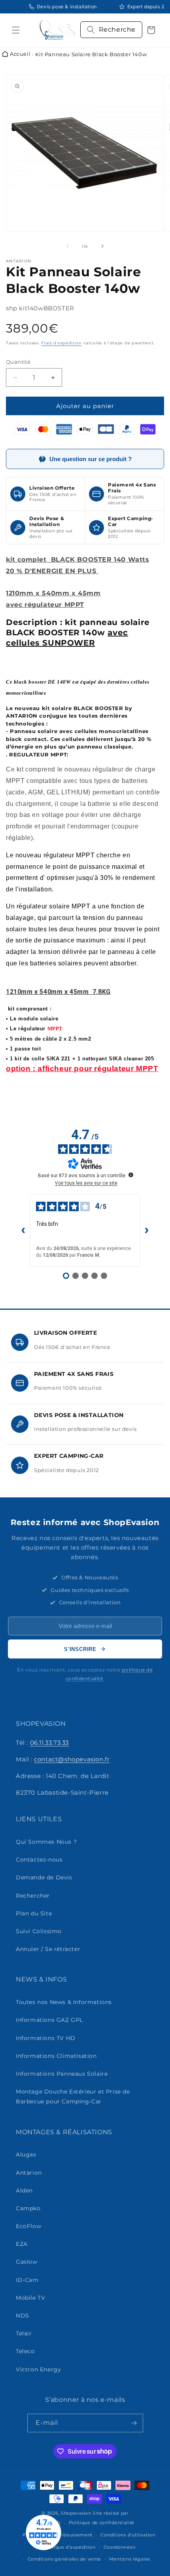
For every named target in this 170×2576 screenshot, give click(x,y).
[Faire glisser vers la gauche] (68, 246)
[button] (16, 30)
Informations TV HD (46, 2038)
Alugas (26, 2154)
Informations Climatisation (56, 2056)
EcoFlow (28, 2226)
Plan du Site (34, 1913)
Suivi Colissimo (39, 1931)
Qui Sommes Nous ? (46, 1842)
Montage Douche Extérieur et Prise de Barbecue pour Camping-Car (73, 2096)
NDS (23, 2316)
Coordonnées (120, 2547)
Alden (24, 2190)
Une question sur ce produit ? (91, 459)
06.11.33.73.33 (49, 1743)
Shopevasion (76, 2513)
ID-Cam (27, 2280)
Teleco (25, 2351)
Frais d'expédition (61, 343)
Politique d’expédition (69, 2547)
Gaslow (27, 2262)
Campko (28, 2208)
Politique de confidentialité (102, 2523)
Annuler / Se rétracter (48, 1949)
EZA (22, 2244)
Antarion (29, 2173)
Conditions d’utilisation (128, 2535)
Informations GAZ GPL (49, 2020)
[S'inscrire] (134, 2423)
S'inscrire (80, 1649)
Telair (24, 2333)
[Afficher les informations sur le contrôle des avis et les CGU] (131, 1175)
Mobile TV (30, 2298)
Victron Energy (38, 2369)
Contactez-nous (39, 1860)
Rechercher (33, 1896)
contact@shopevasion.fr (72, 1759)
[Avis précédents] (23, 1230)
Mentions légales (130, 2559)
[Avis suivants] (147, 1230)
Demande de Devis (44, 1877)
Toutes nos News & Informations (64, 2002)
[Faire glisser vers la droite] (102, 246)
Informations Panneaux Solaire (62, 2074)
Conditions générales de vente (64, 2559)
